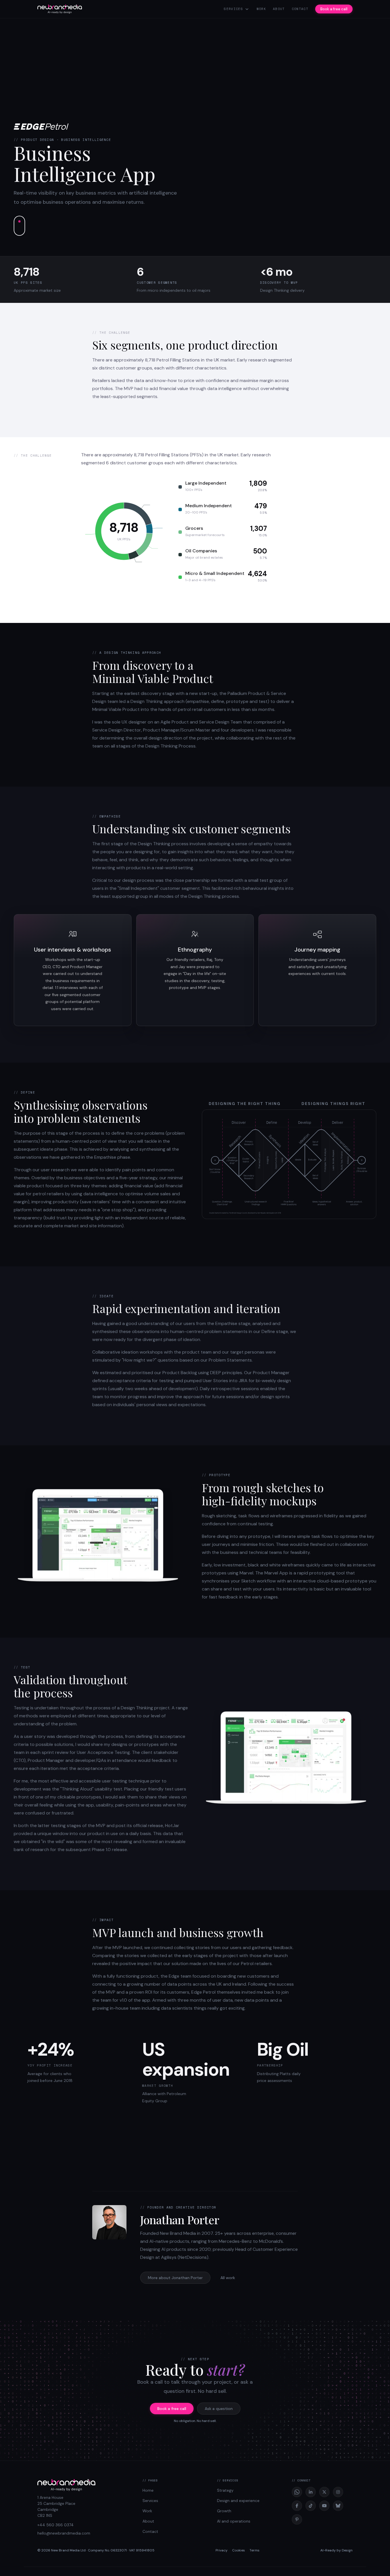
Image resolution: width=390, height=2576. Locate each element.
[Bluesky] (338, 2506)
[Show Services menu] (247, 9)
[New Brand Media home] (60, 9)
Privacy (222, 2550)
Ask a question (219, 2409)
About (279, 9)
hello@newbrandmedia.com (64, 2533)
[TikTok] (311, 2506)
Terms (255, 2550)
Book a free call (334, 9)
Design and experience (238, 2501)
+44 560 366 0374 (56, 2525)
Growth (224, 2511)
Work (261, 9)
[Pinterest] (297, 2519)
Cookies (239, 2550)
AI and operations (234, 2521)
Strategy (225, 2490)
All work (228, 2278)
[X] (324, 2492)
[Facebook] (297, 2506)
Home (148, 2490)
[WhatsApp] (297, 2492)
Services (233, 9)
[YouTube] (324, 2506)
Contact (300, 9)
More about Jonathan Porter (175, 2278)
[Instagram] (338, 2492)
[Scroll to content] (19, 226)
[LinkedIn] (311, 2492)
